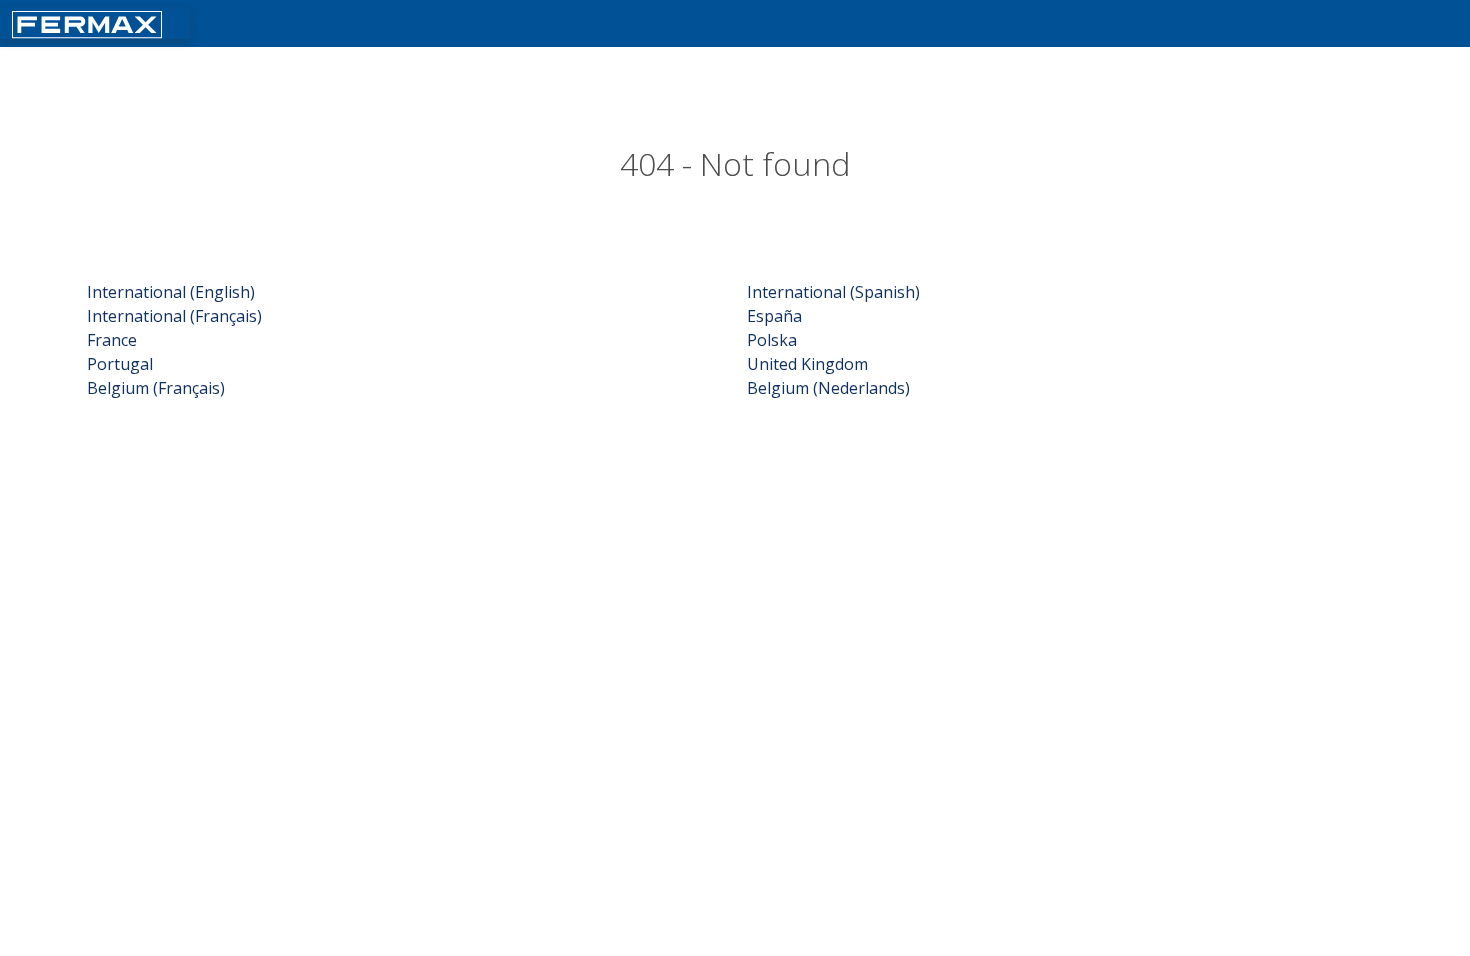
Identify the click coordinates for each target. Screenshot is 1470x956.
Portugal (120, 364)
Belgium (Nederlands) (828, 388)
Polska (772, 340)
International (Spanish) (833, 292)
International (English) (171, 292)
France (112, 340)
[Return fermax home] (87, 22)
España (774, 316)
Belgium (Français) (156, 388)
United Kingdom (807, 364)
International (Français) (174, 316)
